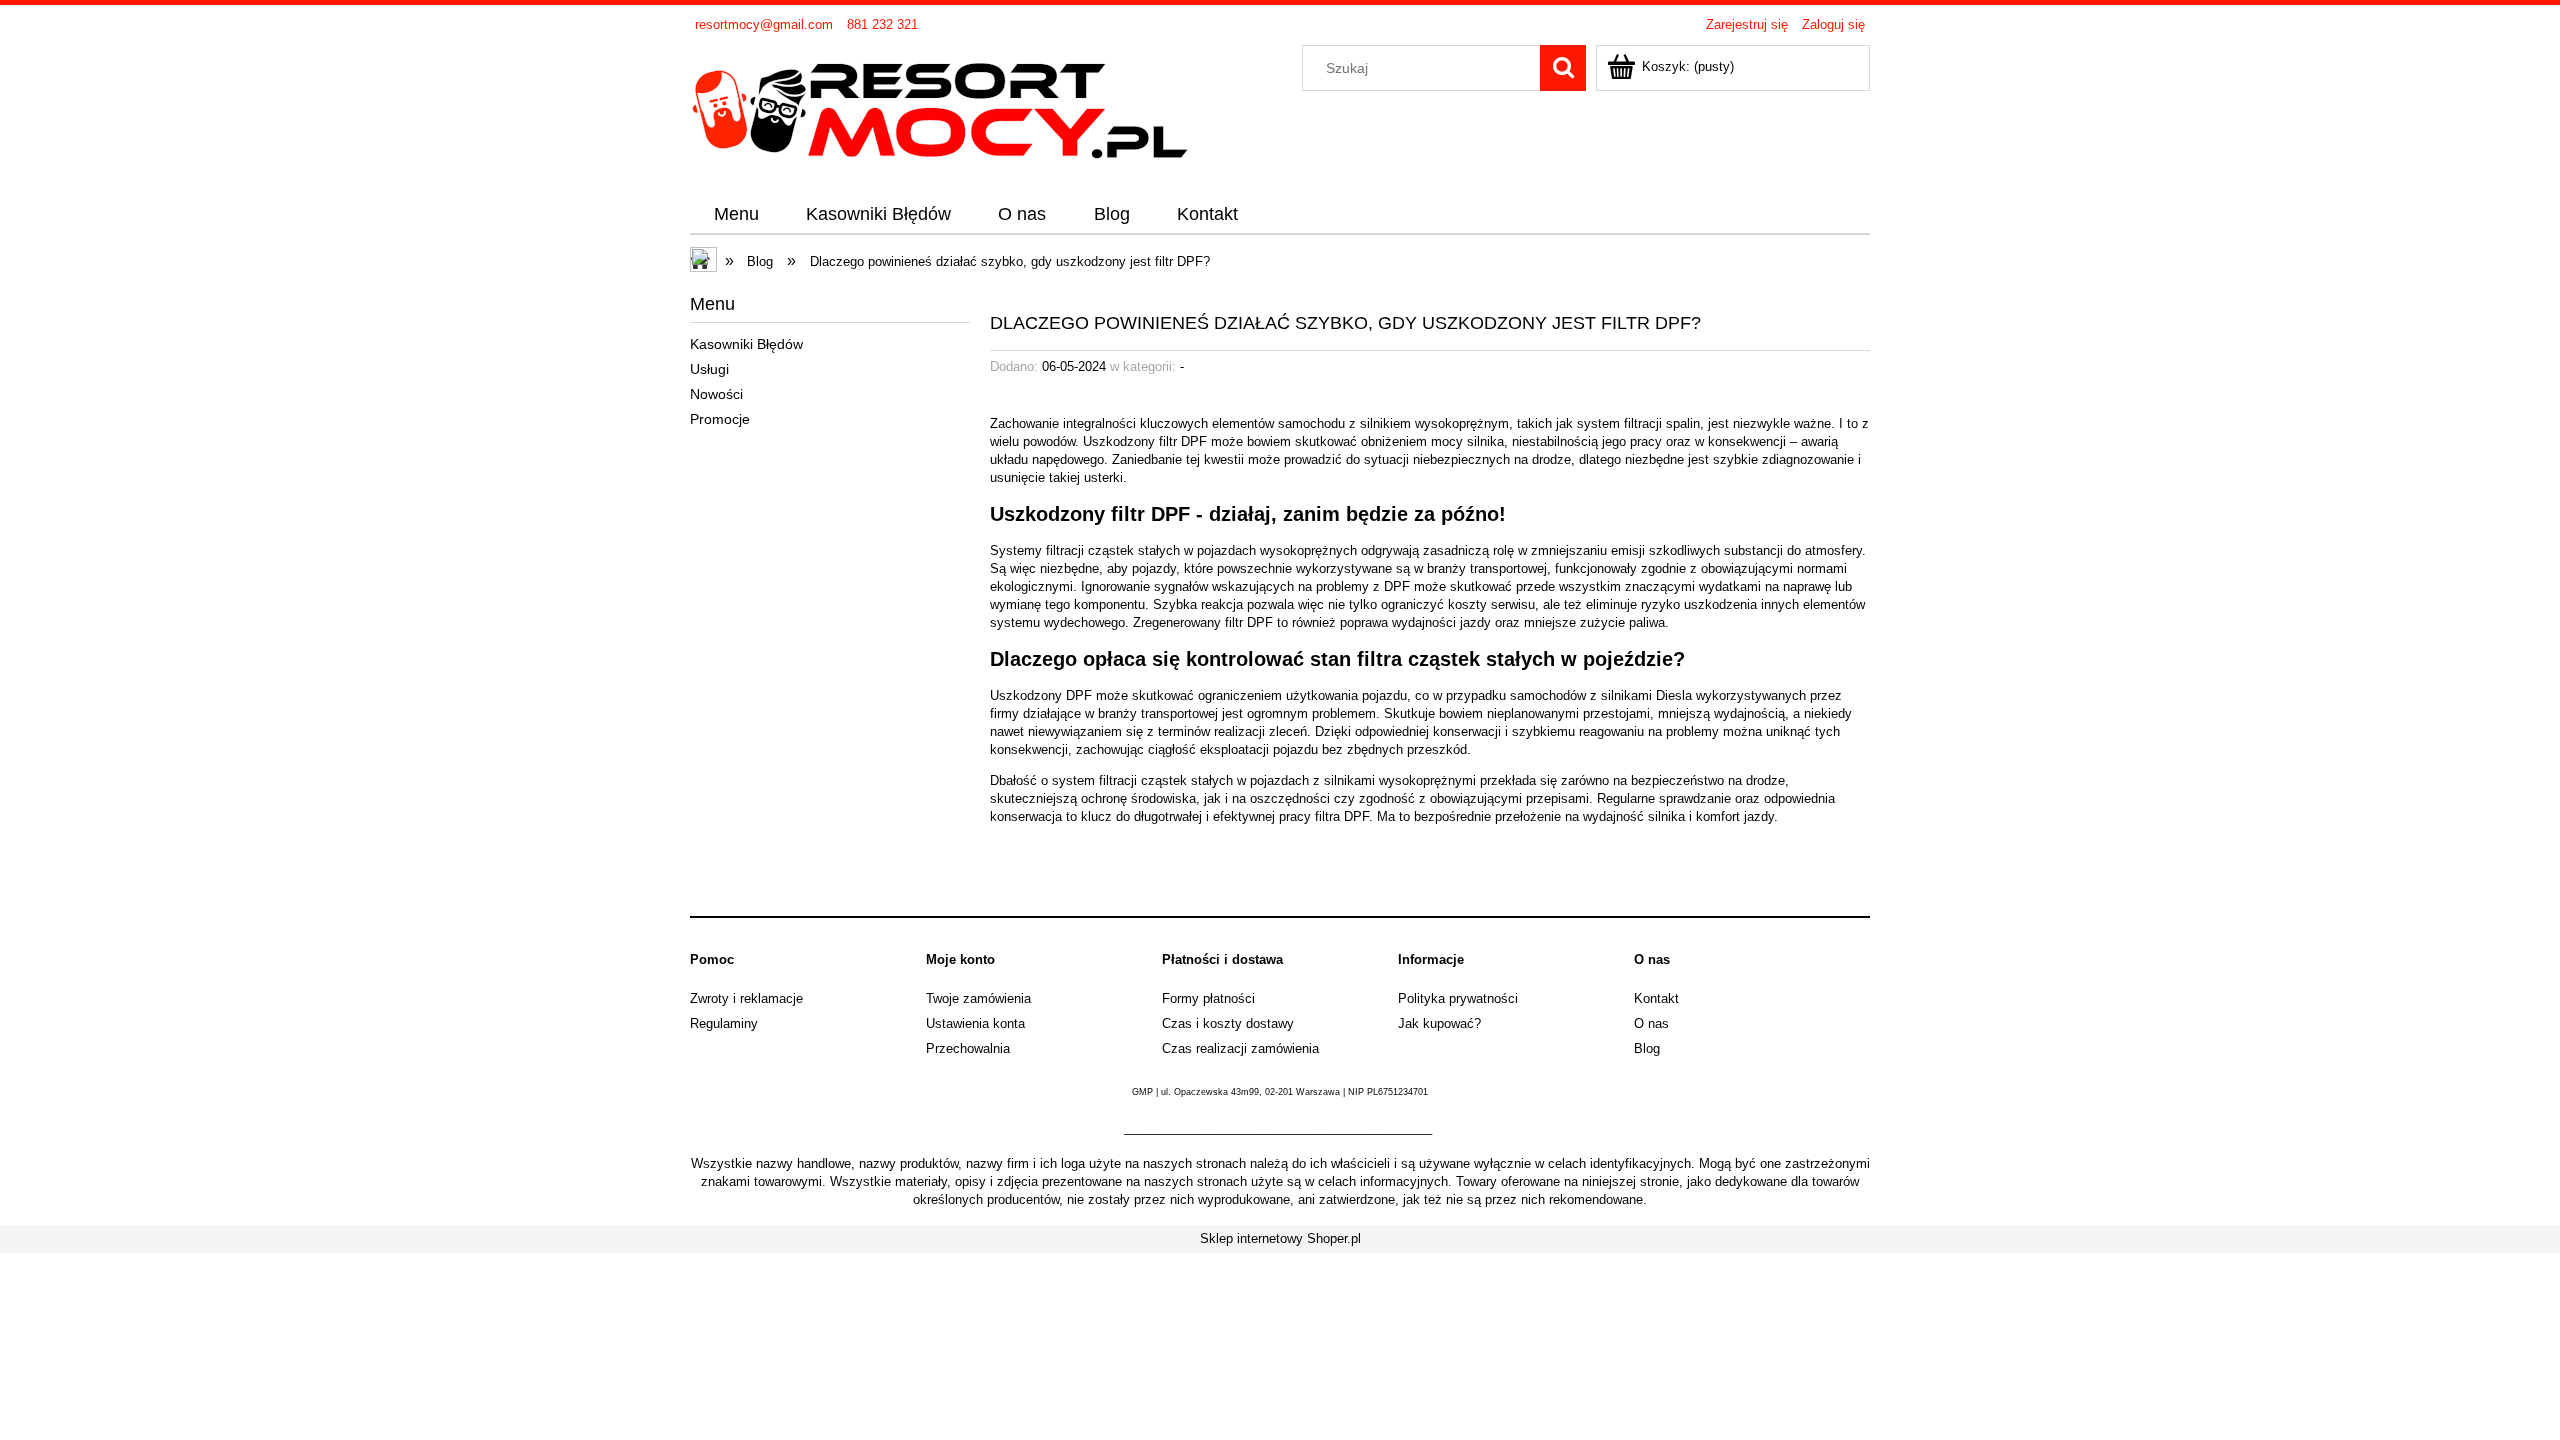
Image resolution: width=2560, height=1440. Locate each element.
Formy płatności (1208, 998)
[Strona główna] (940, 107)
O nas (1651, 1023)
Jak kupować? (1439, 1023)
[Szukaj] (1563, 68)
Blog (1647, 1048)
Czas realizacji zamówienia (1240, 1048)
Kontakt (1656, 998)
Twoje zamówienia (978, 998)
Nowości (716, 394)
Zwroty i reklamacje (746, 998)
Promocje (720, 419)
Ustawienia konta (975, 1023)
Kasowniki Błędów (746, 344)
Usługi (709, 369)
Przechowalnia (968, 1048)
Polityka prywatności (1458, 998)
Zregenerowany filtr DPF (1203, 622)
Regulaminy (724, 1023)
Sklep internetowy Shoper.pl (1280, 1238)
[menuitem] (736, 215)
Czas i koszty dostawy (1228, 1023)
